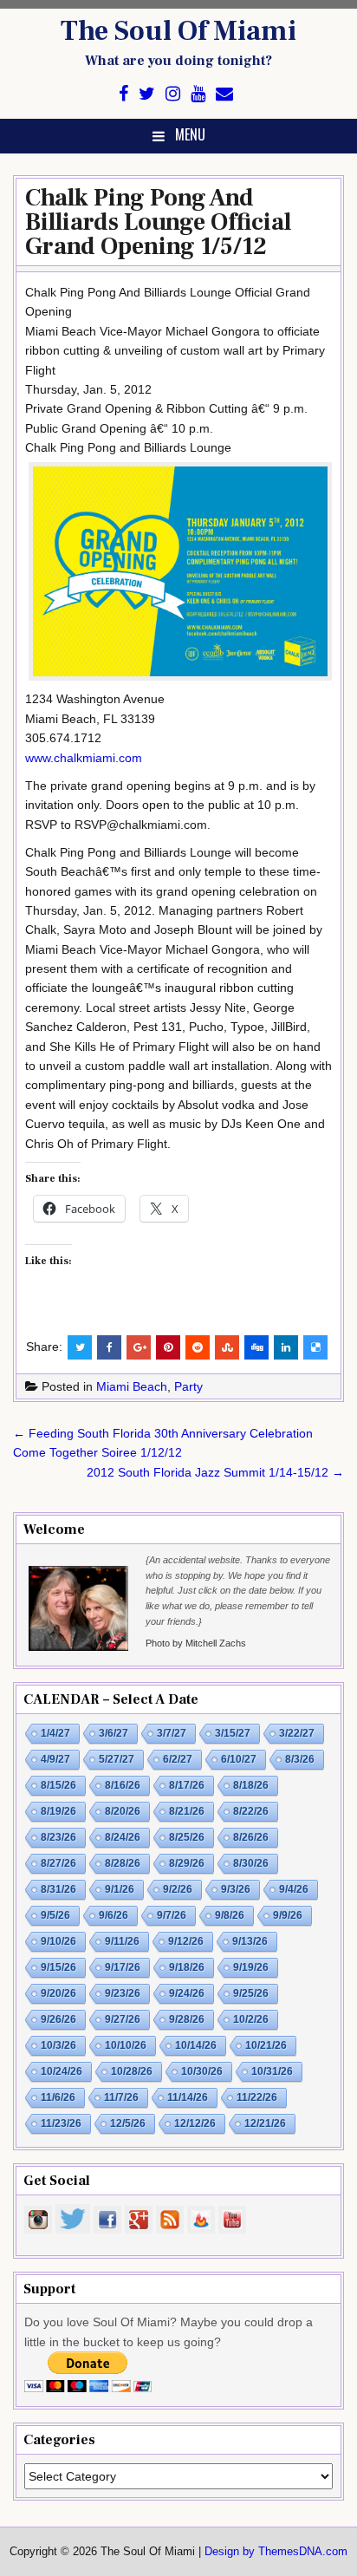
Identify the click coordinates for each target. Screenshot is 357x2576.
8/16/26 (123, 1785)
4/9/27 (55, 1759)
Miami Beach (132, 1386)
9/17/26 (123, 1967)
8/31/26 (58, 1889)
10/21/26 (266, 2045)
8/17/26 (187, 1785)
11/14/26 (188, 2097)
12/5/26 (128, 2123)
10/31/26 (272, 2071)
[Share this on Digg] (256, 1347)
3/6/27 (114, 1733)
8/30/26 (251, 1863)
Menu (190, 134)
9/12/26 (186, 1941)
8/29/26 (187, 1863)
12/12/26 (195, 2123)
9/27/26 (123, 2019)
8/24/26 (123, 1837)
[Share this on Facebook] (109, 1347)
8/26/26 (251, 1837)
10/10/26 (126, 2045)
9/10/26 (58, 1941)
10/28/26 (132, 2071)
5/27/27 (117, 1759)
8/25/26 (187, 1837)
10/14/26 (196, 2045)
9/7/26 (172, 1915)
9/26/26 (58, 2019)
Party (188, 1386)
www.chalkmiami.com (84, 758)
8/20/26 (123, 1811)
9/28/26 (187, 2019)
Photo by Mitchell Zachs (196, 1643)
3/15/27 (233, 1733)
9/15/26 (58, 1967)
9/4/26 (294, 1889)
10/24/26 (62, 2071)
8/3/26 (300, 1759)
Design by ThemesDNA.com (276, 2552)
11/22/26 (257, 2097)
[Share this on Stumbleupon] (227, 1347)
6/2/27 (178, 1759)
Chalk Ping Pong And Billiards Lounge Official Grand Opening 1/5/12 (158, 222)
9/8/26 (230, 1915)
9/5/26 (55, 1915)
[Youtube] (198, 94)
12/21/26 (265, 2123)
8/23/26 (58, 1837)
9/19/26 (251, 1967)
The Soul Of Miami (178, 31)
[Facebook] (123, 94)
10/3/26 (58, 2045)
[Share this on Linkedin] (286, 1347)
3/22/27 (297, 1733)
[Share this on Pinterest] (168, 1347)
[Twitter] (147, 94)
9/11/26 (122, 1941)
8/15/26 (58, 1785)
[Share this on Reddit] (198, 1347)
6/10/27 (239, 1759)
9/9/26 (288, 1915)
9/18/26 (187, 1967)
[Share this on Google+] (139, 1347)
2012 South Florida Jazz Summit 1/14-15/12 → (215, 1472)
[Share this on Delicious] (315, 1347)
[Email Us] (224, 94)
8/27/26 (58, 1863)
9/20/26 (58, 1993)
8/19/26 (58, 1811)
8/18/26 (251, 1785)
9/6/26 (114, 1915)
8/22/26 (251, 1811)
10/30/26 (202, 2071)
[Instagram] (173, 94)
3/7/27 (172, 1733)
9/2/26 (178, 1889)
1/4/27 (55, 1733)
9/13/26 (250, 1941)
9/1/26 (120, 1889)
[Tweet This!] (80, 1347)
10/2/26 (251, 2019)
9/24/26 (187, 1993)
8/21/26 (187, 1811)
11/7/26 (121, 2097)
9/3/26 (236, 1889)
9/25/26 (251, 1993)
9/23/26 (123, 1993)
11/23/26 (61, 2123)
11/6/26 (58, 2097)
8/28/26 (123, 1863)
